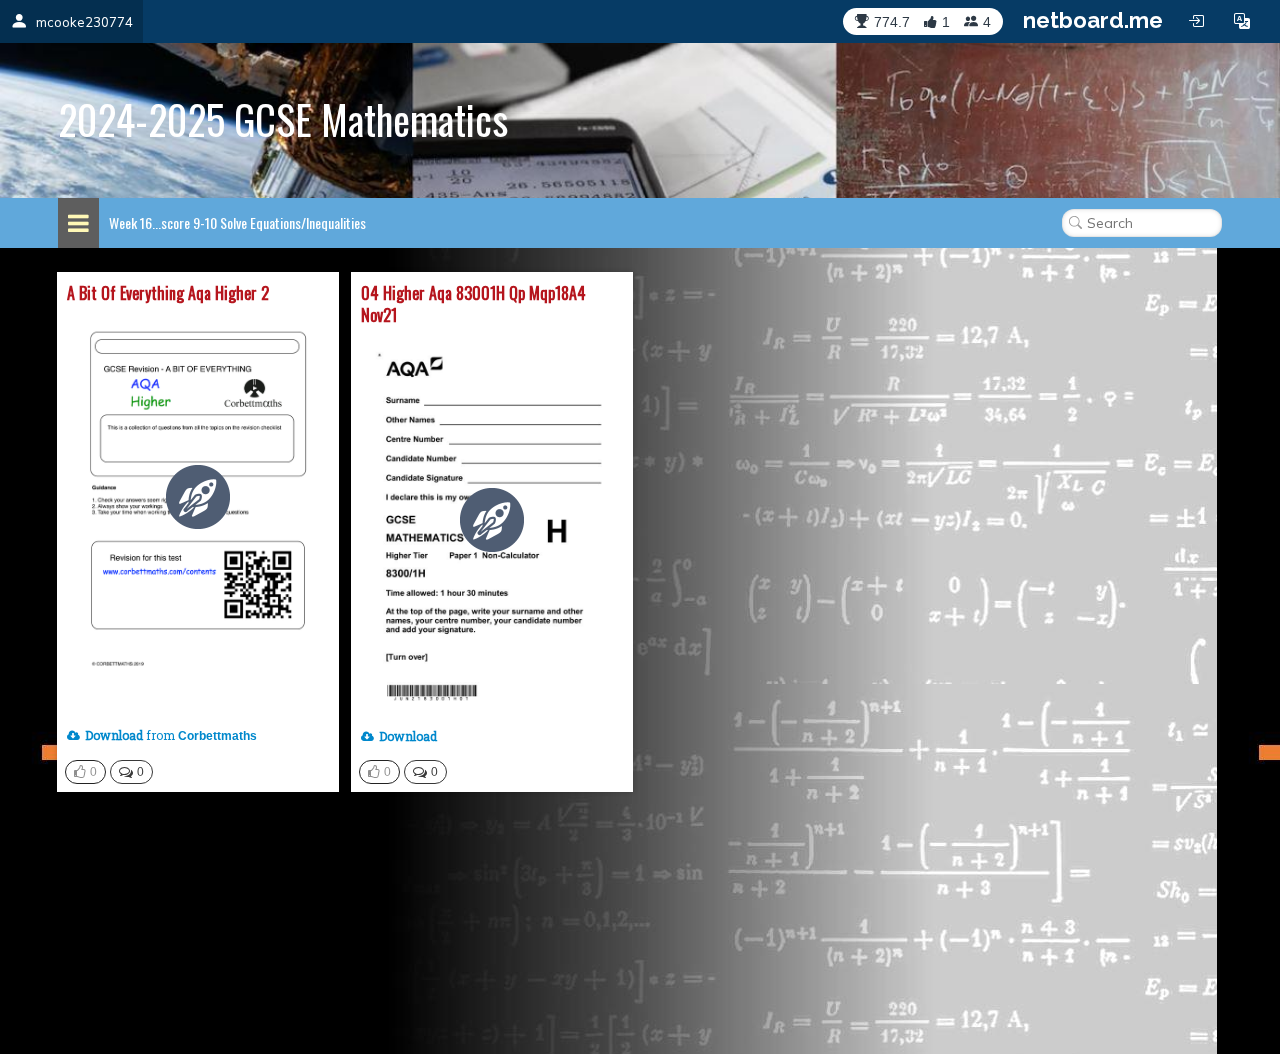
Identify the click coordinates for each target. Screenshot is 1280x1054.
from (130, 735)
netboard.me (1093, 20)
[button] (1242, 21)
